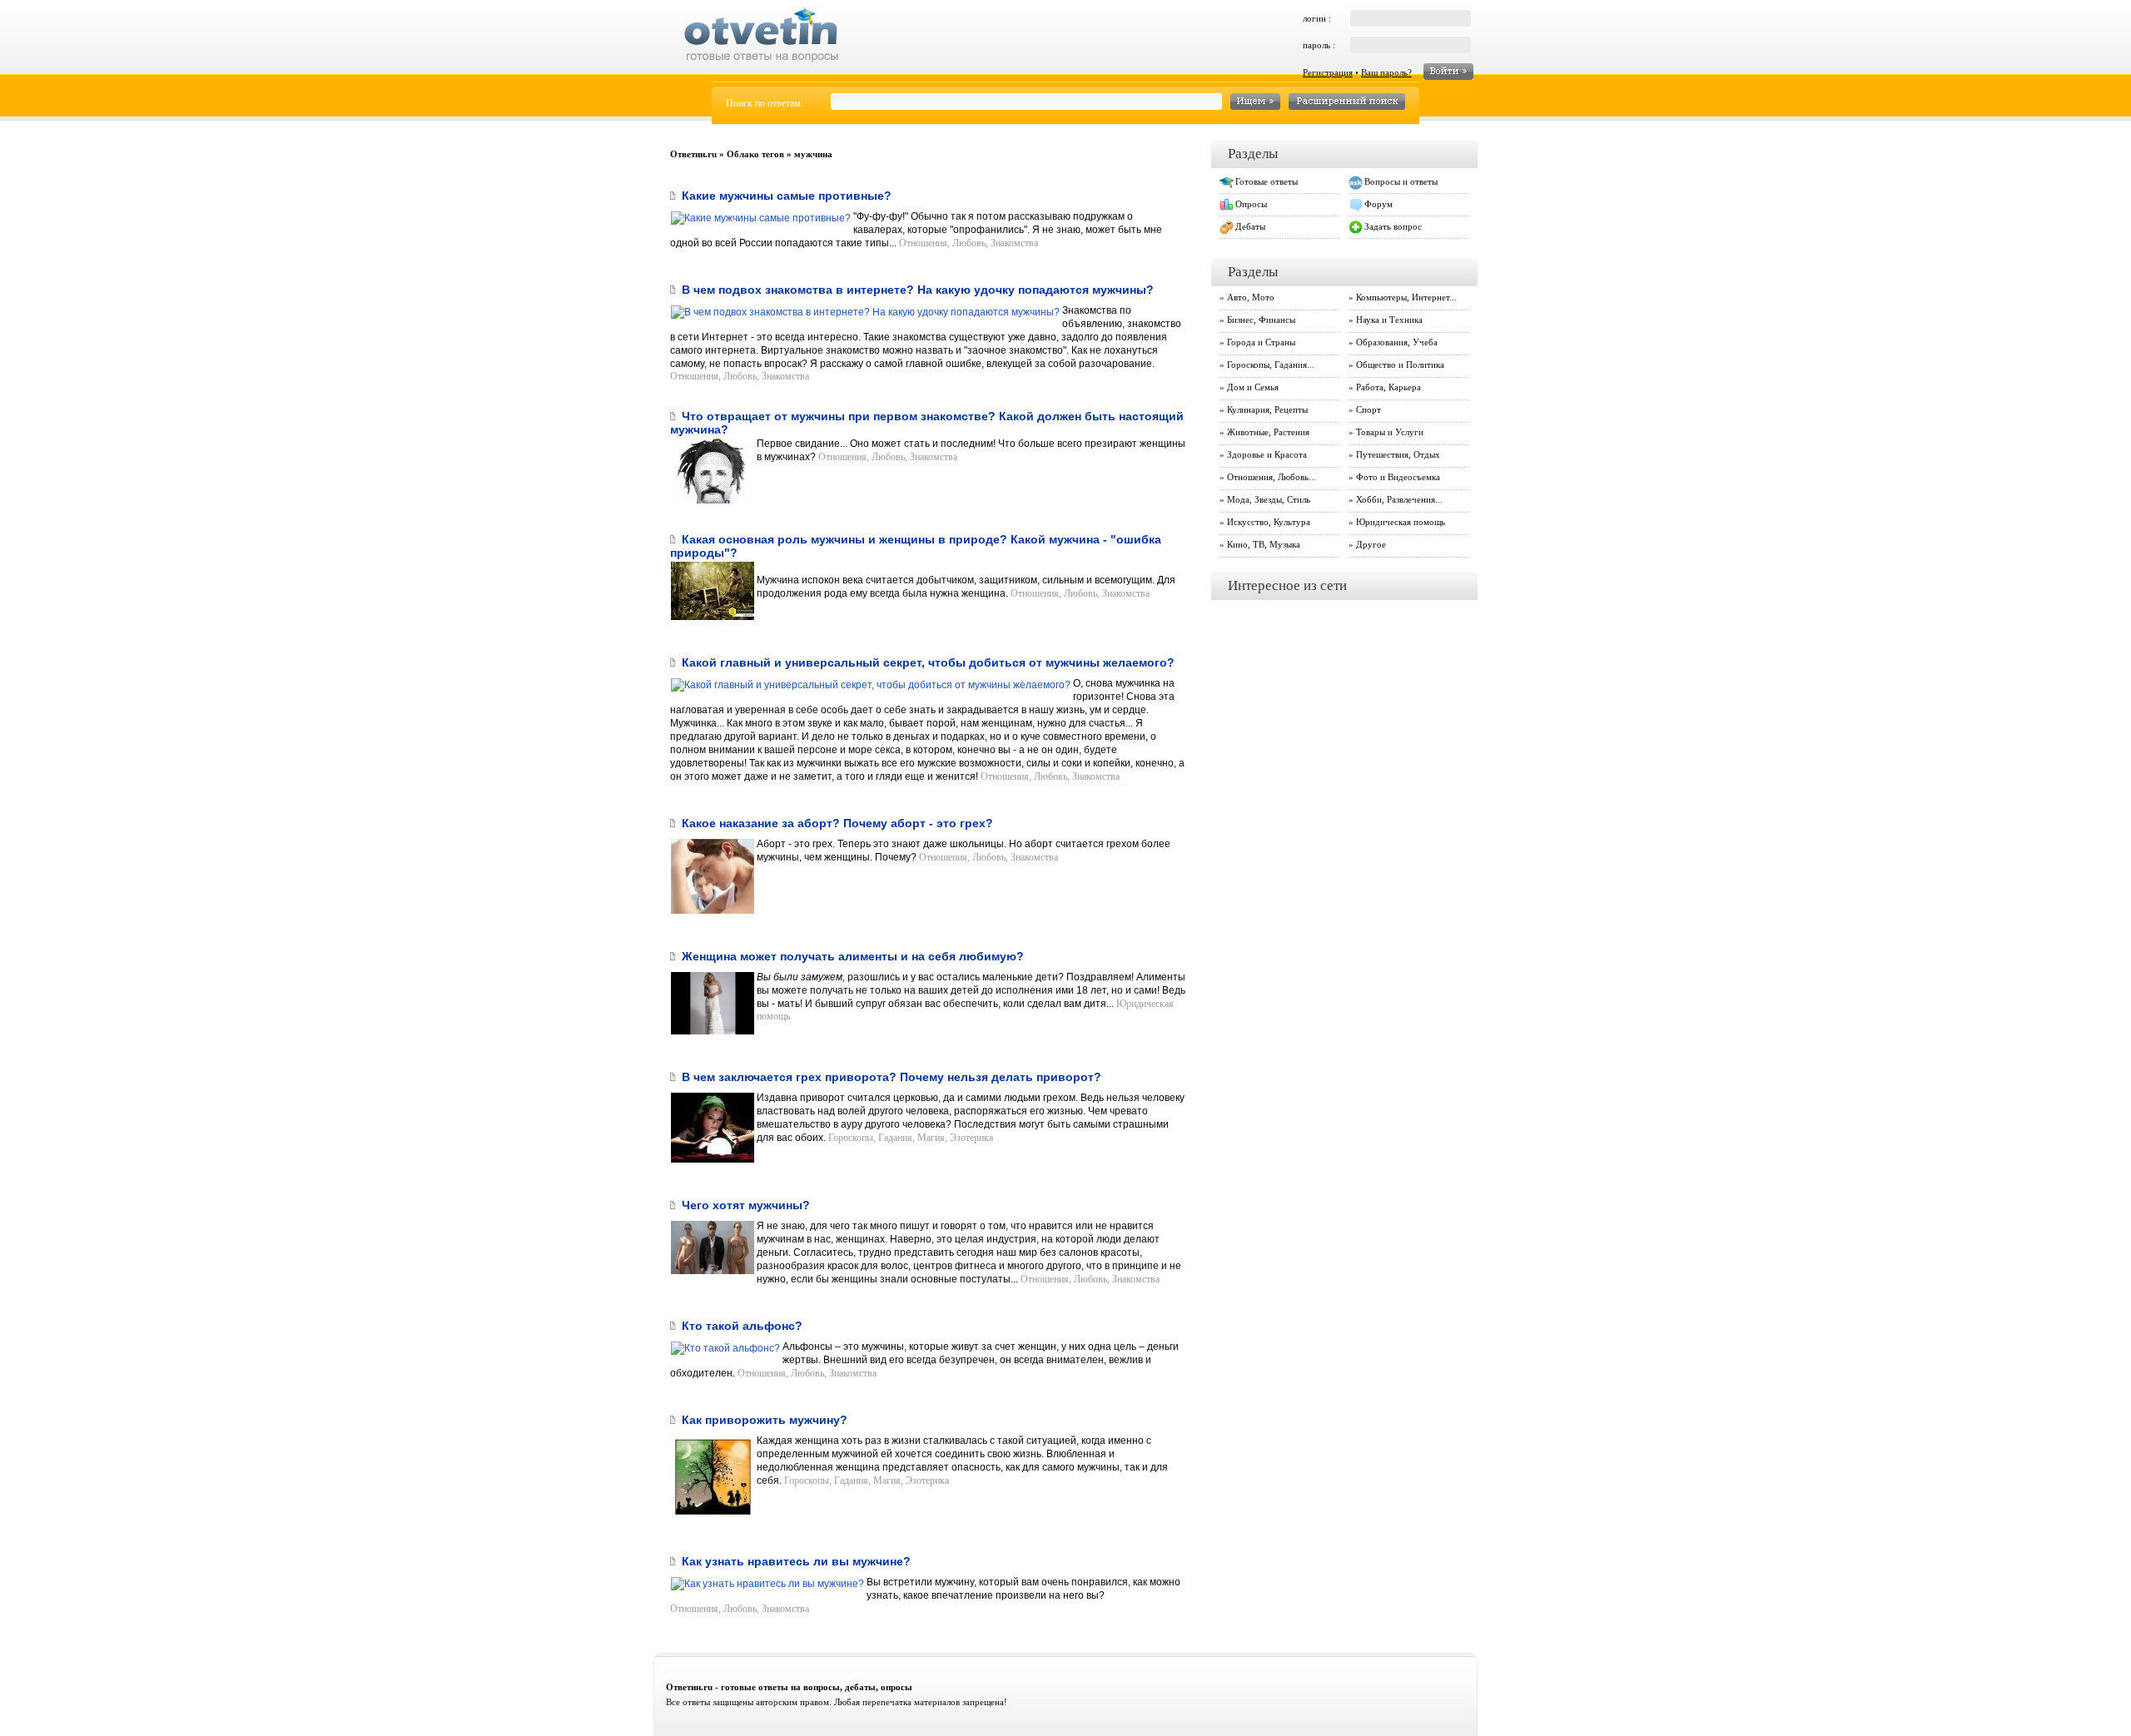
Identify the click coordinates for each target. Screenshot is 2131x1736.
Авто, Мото (1251, 297)
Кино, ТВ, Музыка (1264, 544)
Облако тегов (755, 154)
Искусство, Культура (1269, 522)
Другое (1371, 544)
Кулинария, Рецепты (1267, 409)
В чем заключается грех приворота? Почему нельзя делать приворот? (892, 1077)
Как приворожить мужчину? (765, 1420)
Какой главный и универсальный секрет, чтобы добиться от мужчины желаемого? (928, 662)
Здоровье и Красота (1267, 454)
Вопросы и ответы (1401, 181)
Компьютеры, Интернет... (1406, 297)
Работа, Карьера (1388, 387)
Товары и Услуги (1390, 432)
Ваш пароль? (1386, 72)
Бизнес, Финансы (1261, 320)
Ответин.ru (693, 154)
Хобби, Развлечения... (1399, 499)
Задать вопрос (1393, 226)
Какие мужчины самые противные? (787, 196)
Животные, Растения (1268, 432)
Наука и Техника (1389, 320)
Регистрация (1328, 72)
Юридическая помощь (1401, 522)
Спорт (1369, 409)
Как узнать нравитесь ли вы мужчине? (796, 1561)
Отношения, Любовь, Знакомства (969, 243)
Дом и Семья (1253, 387)
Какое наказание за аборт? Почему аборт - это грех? (837, 823)
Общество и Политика (1400, 365)
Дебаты (1250, 226)
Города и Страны (1261, 342)
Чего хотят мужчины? (746, 1205)
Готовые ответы (1267, 181)
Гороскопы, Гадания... (1271, 365)
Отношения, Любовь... (1272, 477)
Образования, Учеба (1397, 342)
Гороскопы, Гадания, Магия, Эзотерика (911, 1138)
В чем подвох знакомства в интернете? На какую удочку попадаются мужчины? (918, 290)
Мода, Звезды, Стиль (1269, 499)
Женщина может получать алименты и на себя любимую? (853, 956)
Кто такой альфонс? (742, 1326)
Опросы (1251, 204)
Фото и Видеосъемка (1398, 477)
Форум (1378, 204)
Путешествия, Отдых (1398, 454)
